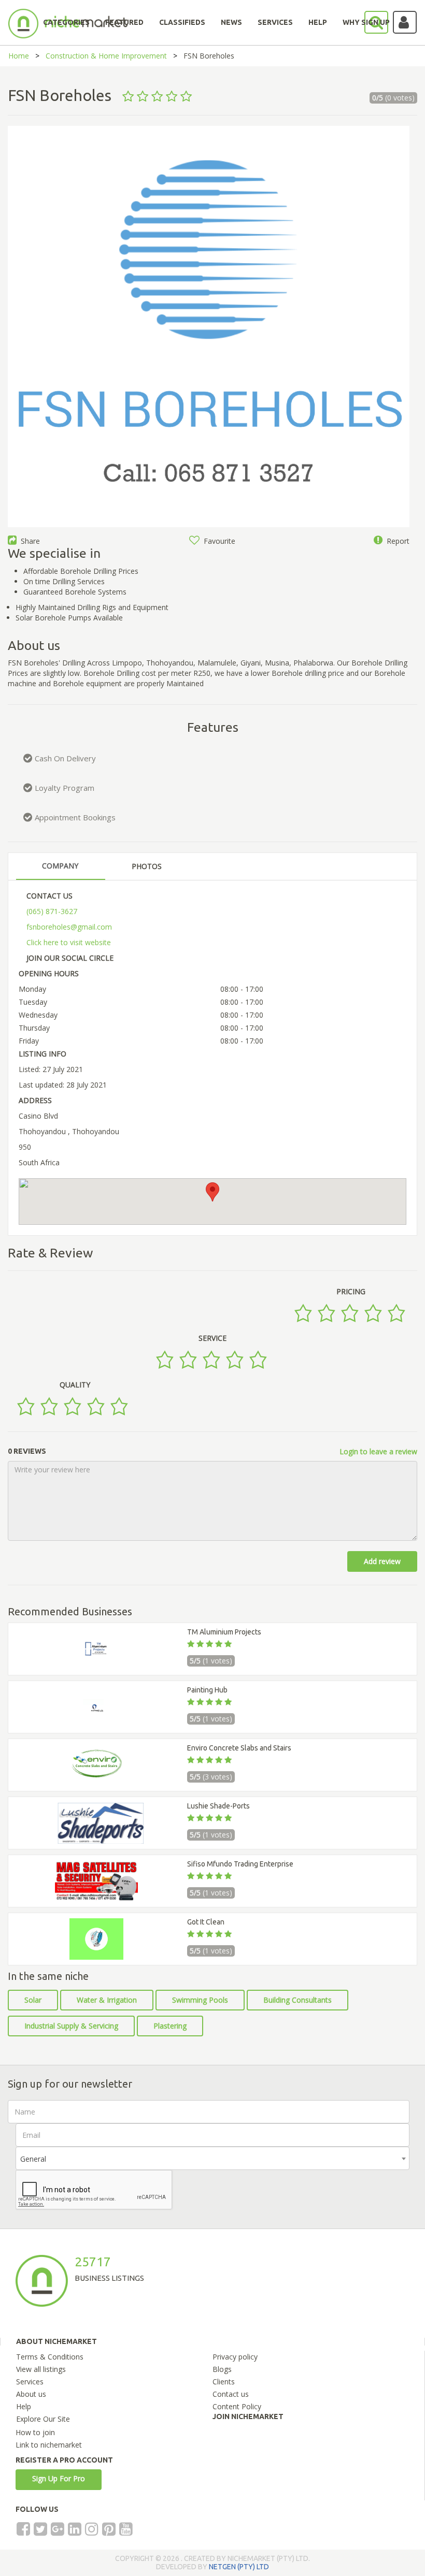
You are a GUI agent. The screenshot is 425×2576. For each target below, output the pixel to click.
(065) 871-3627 (52, 911)
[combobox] (212, 2158)
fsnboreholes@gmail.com (69, 927)
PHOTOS (147, 866)
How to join (35, 2432)
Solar (33, 2000)
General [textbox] (33, 2159)
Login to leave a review (378, 1451)
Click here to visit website (69, 942)
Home (19, 56)
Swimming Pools (200, 2000)
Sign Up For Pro (59, 2478)
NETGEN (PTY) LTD (239, 2567)
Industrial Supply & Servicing (71, 2026)
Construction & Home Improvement (106, 56)
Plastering (170, 2026)
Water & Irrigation (107, 2000)
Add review (382, 1561)
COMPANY (60, 866)
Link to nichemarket (49, 2445)
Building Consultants (297, 2000)
